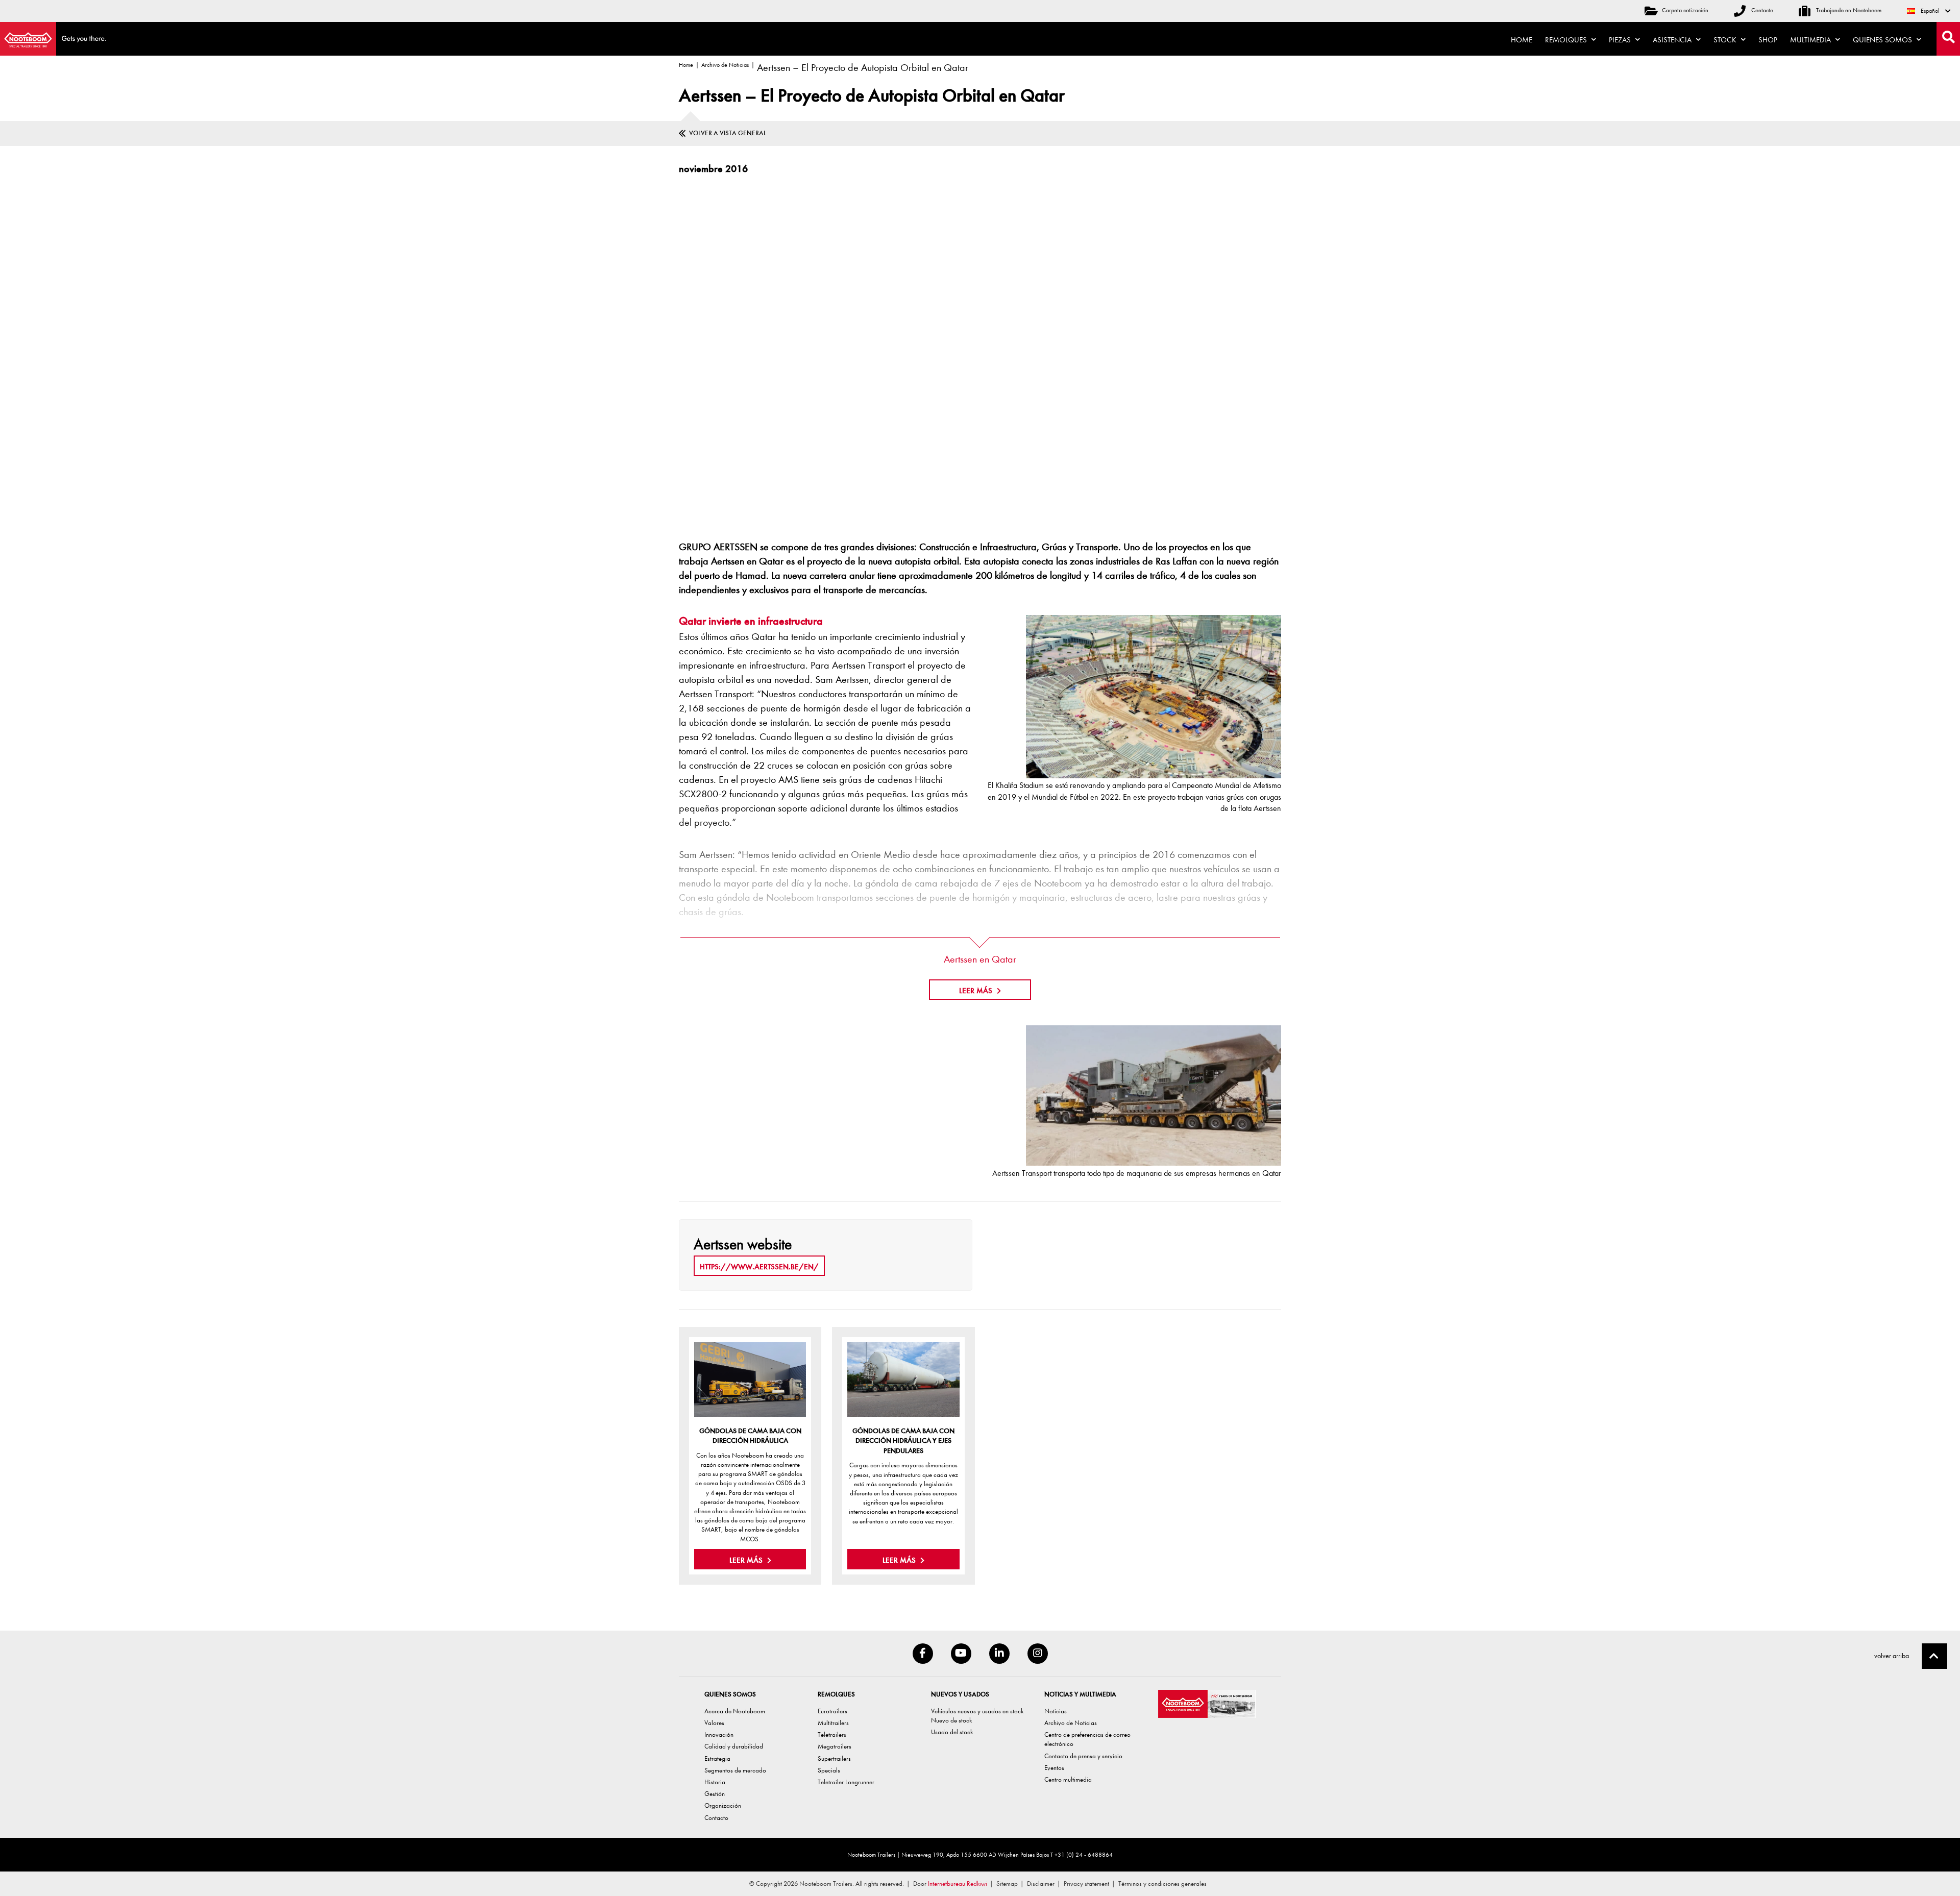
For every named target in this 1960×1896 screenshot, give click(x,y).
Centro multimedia (1068, 1779)
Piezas (1621, 40)
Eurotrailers (832, 1711)
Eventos (1054, 1768)
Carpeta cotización (1685, 10)
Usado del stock (952, 1732)
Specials (829, 1770)
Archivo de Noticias (725, 65)
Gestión (715, 1794)
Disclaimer (1041, 1883)
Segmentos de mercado (735, 1770)
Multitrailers (833, 1723)
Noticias (1056, 1711)
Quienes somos (1883, 40)
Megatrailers (835, 1746)
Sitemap (1007, 1883)
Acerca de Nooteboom (735, 1711)
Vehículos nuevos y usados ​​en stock (977, 1711)
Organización (723, 1805)
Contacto (1761, 10)
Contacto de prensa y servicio (1083, 1756)
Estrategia (717, 1758)
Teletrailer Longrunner (846, 1782)
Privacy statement (1086, 1883)
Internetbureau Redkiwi (958, 1883)
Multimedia (1811, 40)
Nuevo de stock (951, 1720)
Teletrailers (832, 1734)
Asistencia (1673, 40)
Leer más (747, 1560)
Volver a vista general (728, 133)
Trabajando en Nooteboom (1848, 10)
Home (1522, 40)
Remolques (1567, 40)
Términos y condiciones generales (1162, 1883)
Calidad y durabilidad (734, 1746)
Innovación (719, 1734)
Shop (1768, 40)
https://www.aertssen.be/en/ (759, 1267)
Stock (1726, 40)
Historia (715, 1782)
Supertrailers (834, 1758)
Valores (714, 1723)
